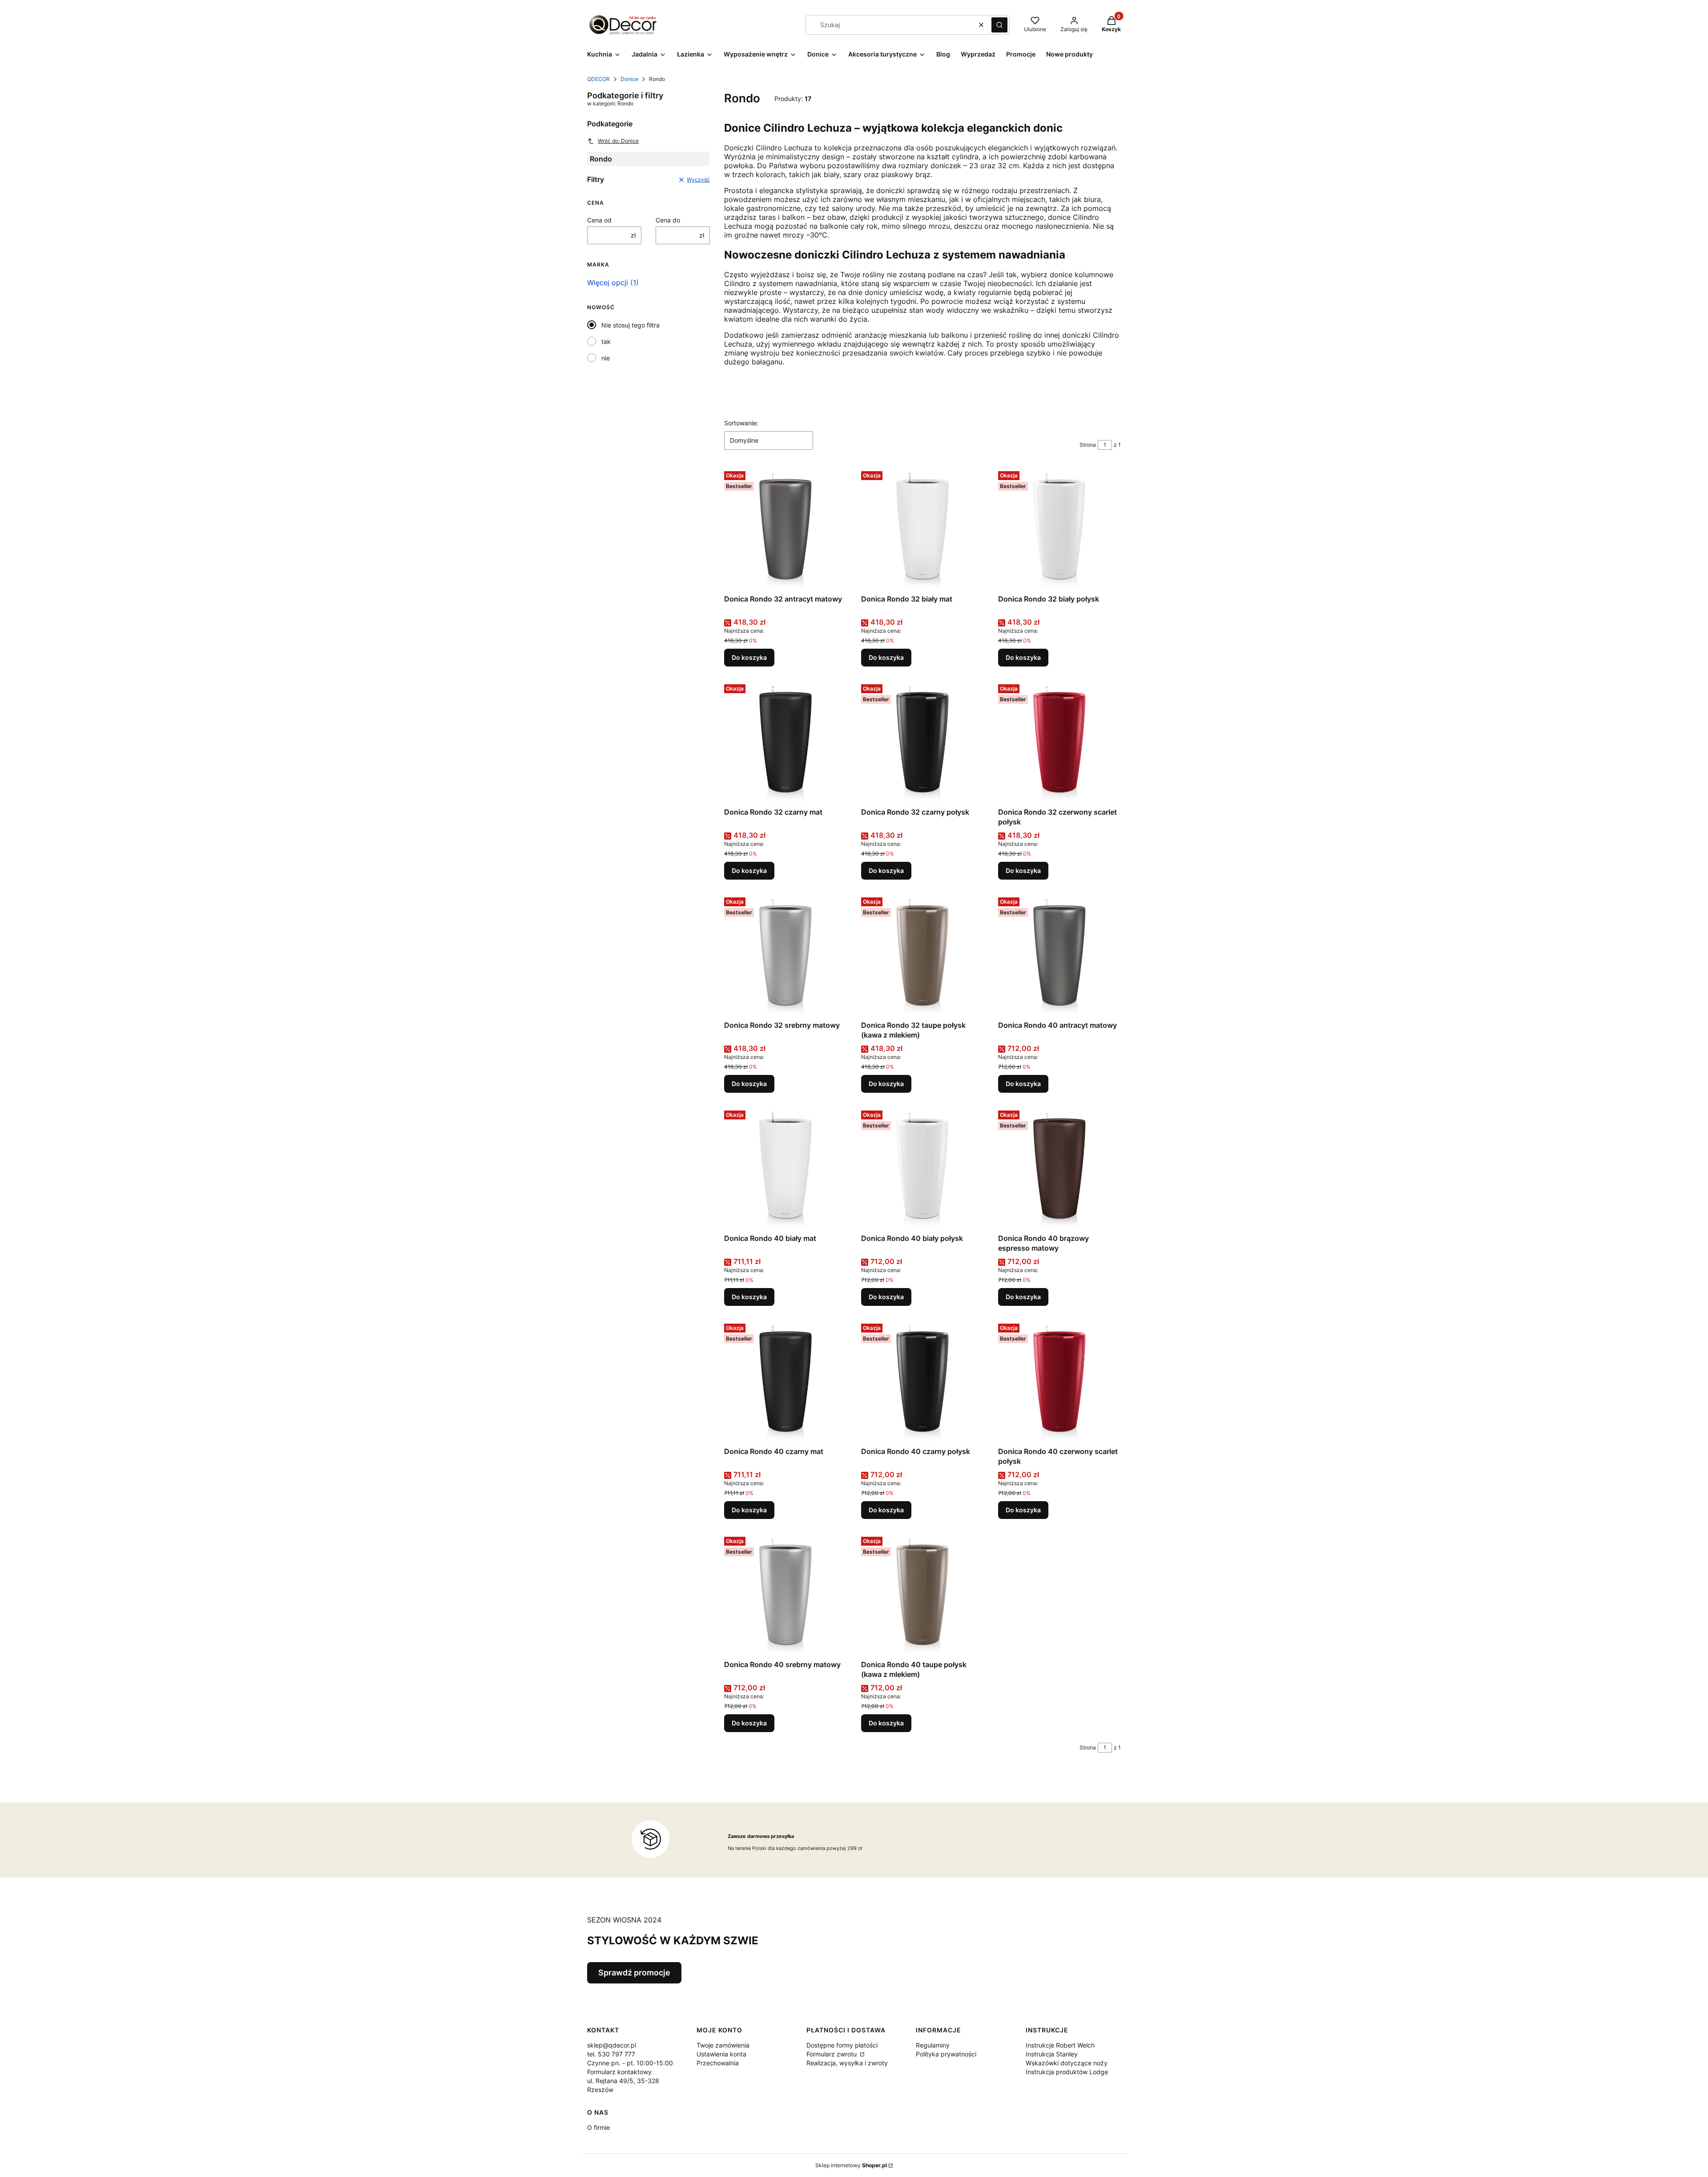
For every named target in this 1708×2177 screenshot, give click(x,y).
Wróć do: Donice (618, 141)
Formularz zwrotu (832, 2054)
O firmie (598, 2127)
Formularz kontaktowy (619, 2072)
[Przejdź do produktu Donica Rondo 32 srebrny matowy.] (786, 955)
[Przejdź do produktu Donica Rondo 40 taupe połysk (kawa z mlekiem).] (922, 1595)
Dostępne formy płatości (842, 2045)
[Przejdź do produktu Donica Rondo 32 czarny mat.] (786, 742)
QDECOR (598, 79)
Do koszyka (749, 657)
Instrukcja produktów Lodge (1067, 2072)
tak (606, 341)
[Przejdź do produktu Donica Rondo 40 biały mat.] (786, 1168)
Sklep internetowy (851, 2165)
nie (606, 358)
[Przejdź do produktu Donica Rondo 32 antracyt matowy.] (786, 529)
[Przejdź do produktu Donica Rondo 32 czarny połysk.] (922, 742)
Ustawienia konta (721, 2054)
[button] (999, 25)
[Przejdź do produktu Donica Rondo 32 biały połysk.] (1059, 529)
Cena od (599, 220)
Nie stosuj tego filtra (630, 325)
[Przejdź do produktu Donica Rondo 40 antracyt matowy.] (1059, 955)
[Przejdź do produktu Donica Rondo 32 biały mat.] (922, 529)
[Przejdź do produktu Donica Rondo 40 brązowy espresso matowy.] (1059, 1168)
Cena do (668, 220)
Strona (1088, 445)
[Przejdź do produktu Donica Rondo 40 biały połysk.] (922, 1168)
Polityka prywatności (946, 2054)
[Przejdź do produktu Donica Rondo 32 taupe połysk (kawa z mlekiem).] (922, 955)
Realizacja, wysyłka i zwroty (847, 2063)
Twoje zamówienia (723, 2045)
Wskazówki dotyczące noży (1067, 2063)
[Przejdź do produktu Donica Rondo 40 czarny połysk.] (922, 1381)
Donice (629, 79)
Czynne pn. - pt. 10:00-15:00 (630, 2063)
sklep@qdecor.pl (612, 2045)
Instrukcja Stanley (1052, 2054)
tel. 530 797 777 (611, 2054)
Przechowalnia (718, 2063)
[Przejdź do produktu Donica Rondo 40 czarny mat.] (786, 1381)
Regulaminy (933, 2045)
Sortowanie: (741, 423)
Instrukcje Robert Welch (1060, 2045)
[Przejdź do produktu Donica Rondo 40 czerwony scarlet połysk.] (1059, 1381)
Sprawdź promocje (634, 1973)
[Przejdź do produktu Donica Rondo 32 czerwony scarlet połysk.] (1059, 742)
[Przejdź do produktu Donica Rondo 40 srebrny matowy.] (786, 1595)
